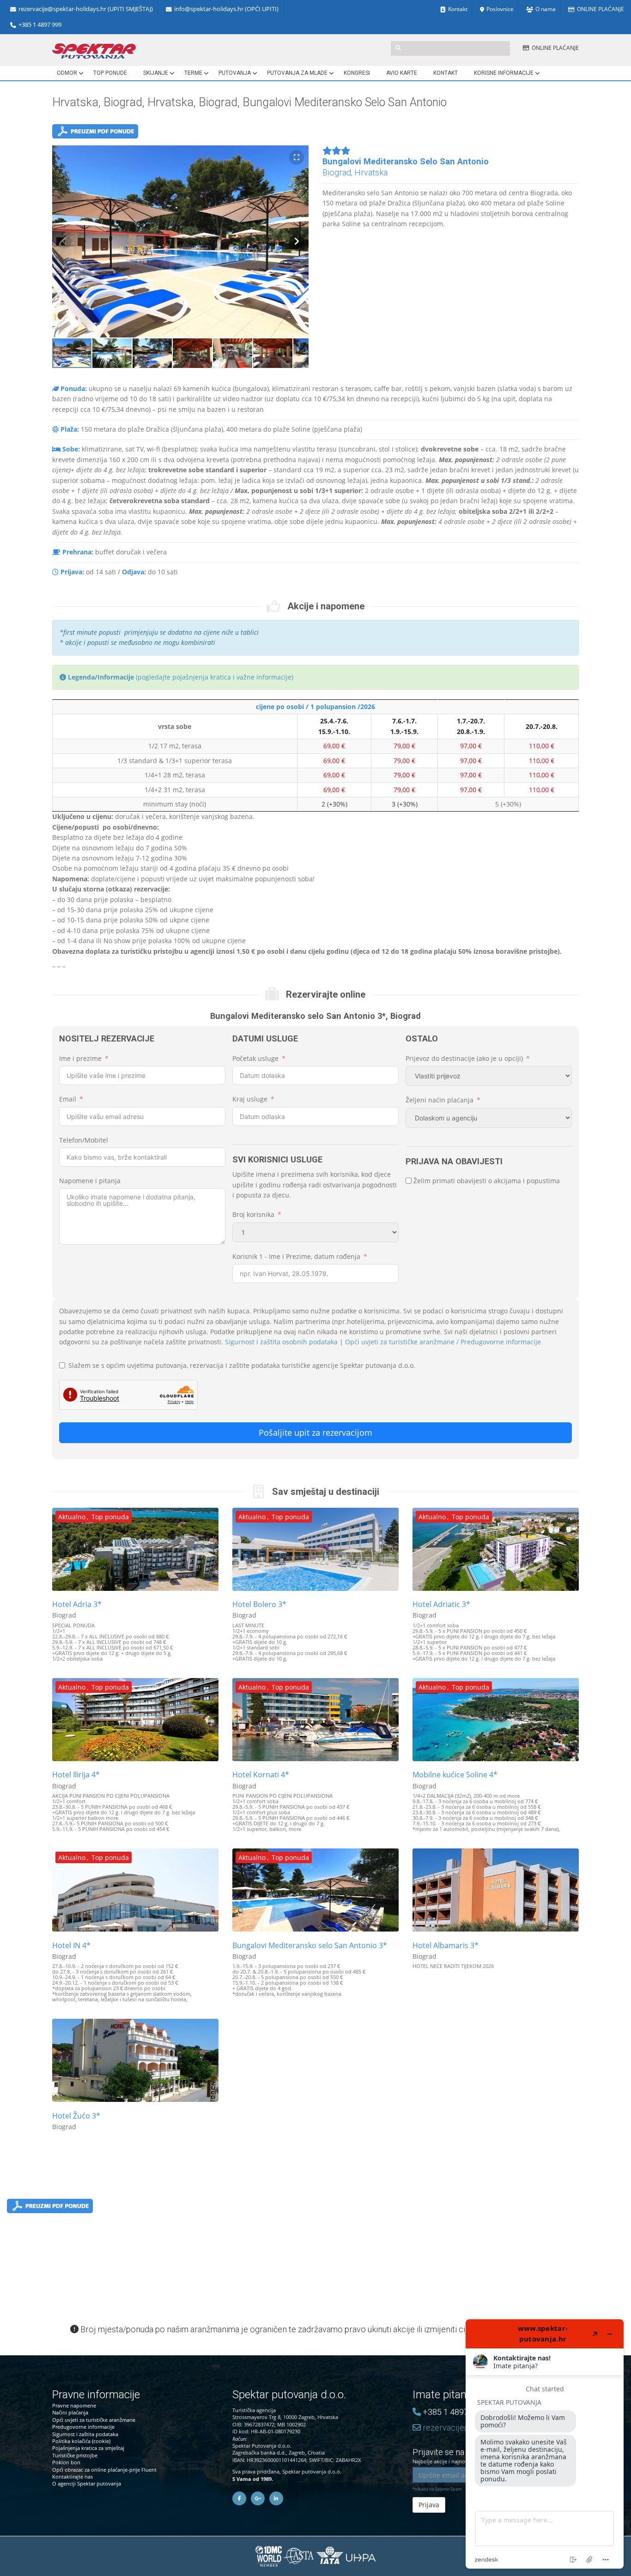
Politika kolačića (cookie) (81, 2441)
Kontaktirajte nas (73, 2477)
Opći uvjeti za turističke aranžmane (94, 2420)
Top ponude (110, 73)
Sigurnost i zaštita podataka (85, 2434)
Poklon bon (66, 2462)
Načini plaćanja (70, 2412)
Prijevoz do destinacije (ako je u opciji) (464, 1058)
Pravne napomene (74, 2405)
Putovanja (235, 73)
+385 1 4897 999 (40, 25)
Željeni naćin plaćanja (440, 1100)
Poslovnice (500, 9)
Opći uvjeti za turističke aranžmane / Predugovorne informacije (443, 1342)
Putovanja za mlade (297, 73)
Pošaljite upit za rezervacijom (315, 1432)
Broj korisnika (253, 1214)
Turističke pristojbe (75, 2455)
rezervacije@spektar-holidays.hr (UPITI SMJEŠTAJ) (86, 9)
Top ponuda (110, 1517)
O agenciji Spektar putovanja (87, 2483)
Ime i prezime (80, 1058)
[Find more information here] (545, 2444)
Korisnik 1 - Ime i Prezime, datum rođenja (296, 1256)
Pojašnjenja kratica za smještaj (88, 2448)
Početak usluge (255, 1058)
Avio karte (402, 73)
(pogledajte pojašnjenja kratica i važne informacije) (181, 677)
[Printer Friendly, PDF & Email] (95, 134)
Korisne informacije (504, 73)
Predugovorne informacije (83, 2427)
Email (68, 1099)
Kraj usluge (250, 1099)
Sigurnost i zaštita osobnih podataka (281, 1342)
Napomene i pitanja (90, 1181)
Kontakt (458, 9)
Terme (193, 73)
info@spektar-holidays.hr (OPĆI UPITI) (226, 9)
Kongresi (357, 73)
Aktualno (72, 1517)
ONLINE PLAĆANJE (601, 9)
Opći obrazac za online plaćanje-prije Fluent (104, 2470)
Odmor (67, 73)
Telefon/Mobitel (84, 1140)
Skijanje (156, 73)
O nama (546, 9)
